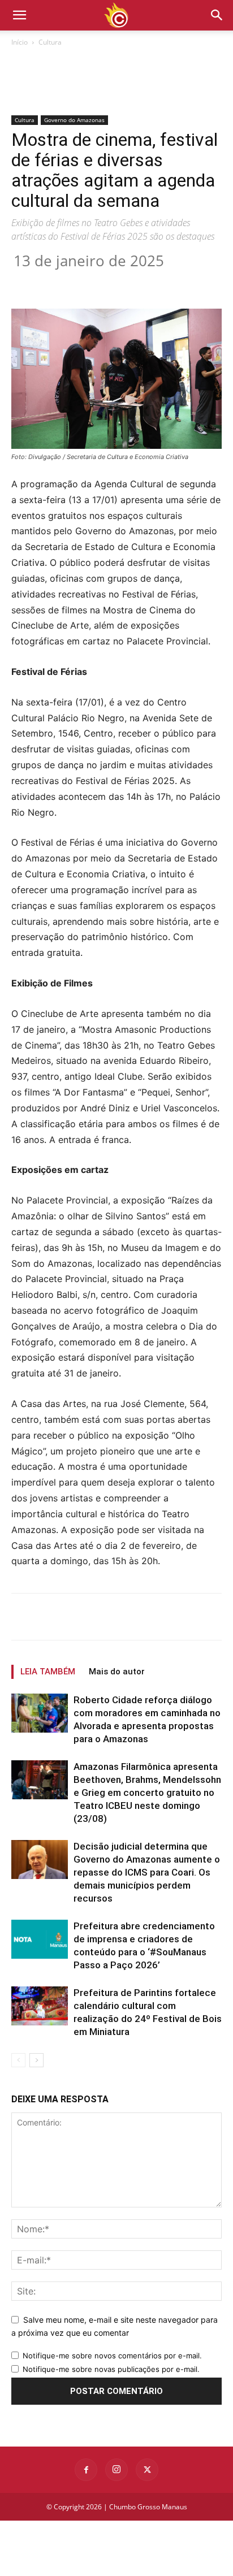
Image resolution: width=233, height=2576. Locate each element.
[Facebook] (58, 282)
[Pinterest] (110, 282)
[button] (217, 15)
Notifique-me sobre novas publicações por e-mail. (111, 2369)
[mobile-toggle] (19, 15)
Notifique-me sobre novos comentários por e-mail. (112, 2356)
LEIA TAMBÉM (48, 1672)
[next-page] (36, 2060)
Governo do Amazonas (74, 120)
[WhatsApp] (136, 282)
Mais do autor (117, 1672)
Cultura (50, 42)
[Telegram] (188, 282)
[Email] (162, 282)
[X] (84, 282)
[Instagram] (116, 2470)
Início (20, 42)
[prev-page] (18, 2060)
